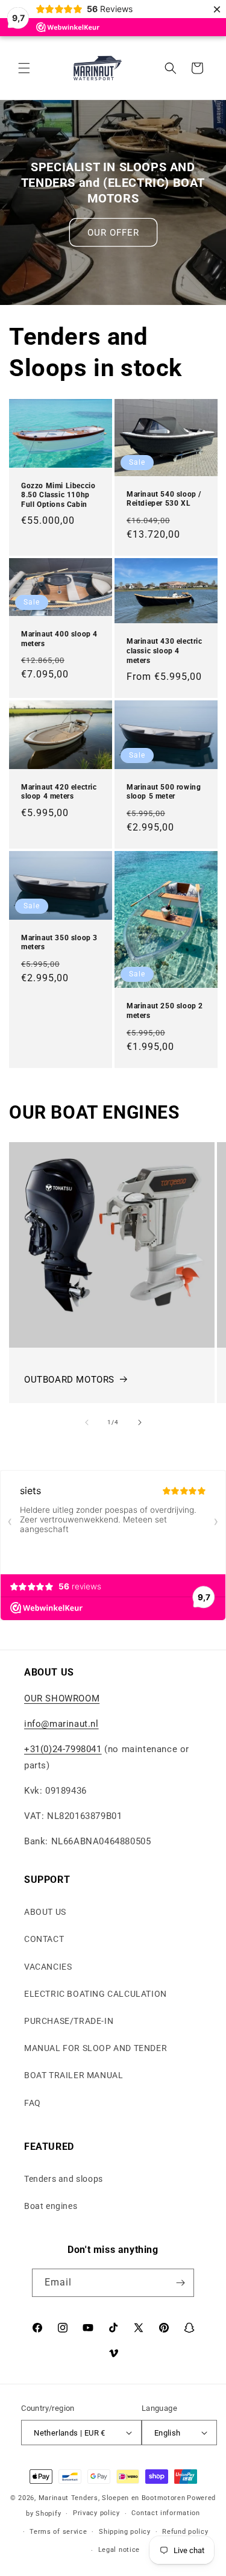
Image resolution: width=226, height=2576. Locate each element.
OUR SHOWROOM (62, 1698)
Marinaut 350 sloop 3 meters (59, 943)
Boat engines (51, 2206)
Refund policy (185, 2532)
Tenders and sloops (64, 2179)
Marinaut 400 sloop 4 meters (59, 639)
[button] (24, 68)
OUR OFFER (113, 232)
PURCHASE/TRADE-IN (69, 2021)
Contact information (165, 2513)
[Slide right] (140, 1422)
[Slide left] (87, 1422)
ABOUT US (45, 1912)
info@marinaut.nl (61, 1724)
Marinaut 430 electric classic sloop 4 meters (165, 651)
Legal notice (119, 2550)
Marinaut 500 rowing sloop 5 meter (164, 792)
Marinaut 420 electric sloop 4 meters (59, 792)
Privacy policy (96, 2513)
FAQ (33, 2103)
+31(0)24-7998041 (63, 1749)
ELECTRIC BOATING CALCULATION (96, 1994)
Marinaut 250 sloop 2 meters (165, 1011)
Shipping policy (125, 2532)
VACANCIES (48, 1967)
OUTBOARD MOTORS (69, 1380)
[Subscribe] (180, 2283)
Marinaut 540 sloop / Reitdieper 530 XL (164, 499)
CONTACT (44, 1939)
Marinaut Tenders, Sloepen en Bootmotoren (112, 2498)
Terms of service (58, 2532)
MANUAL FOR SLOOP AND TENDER (96, 2048)
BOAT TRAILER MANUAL (74, 2075)
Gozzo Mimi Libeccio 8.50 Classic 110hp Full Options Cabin (58, 495)
